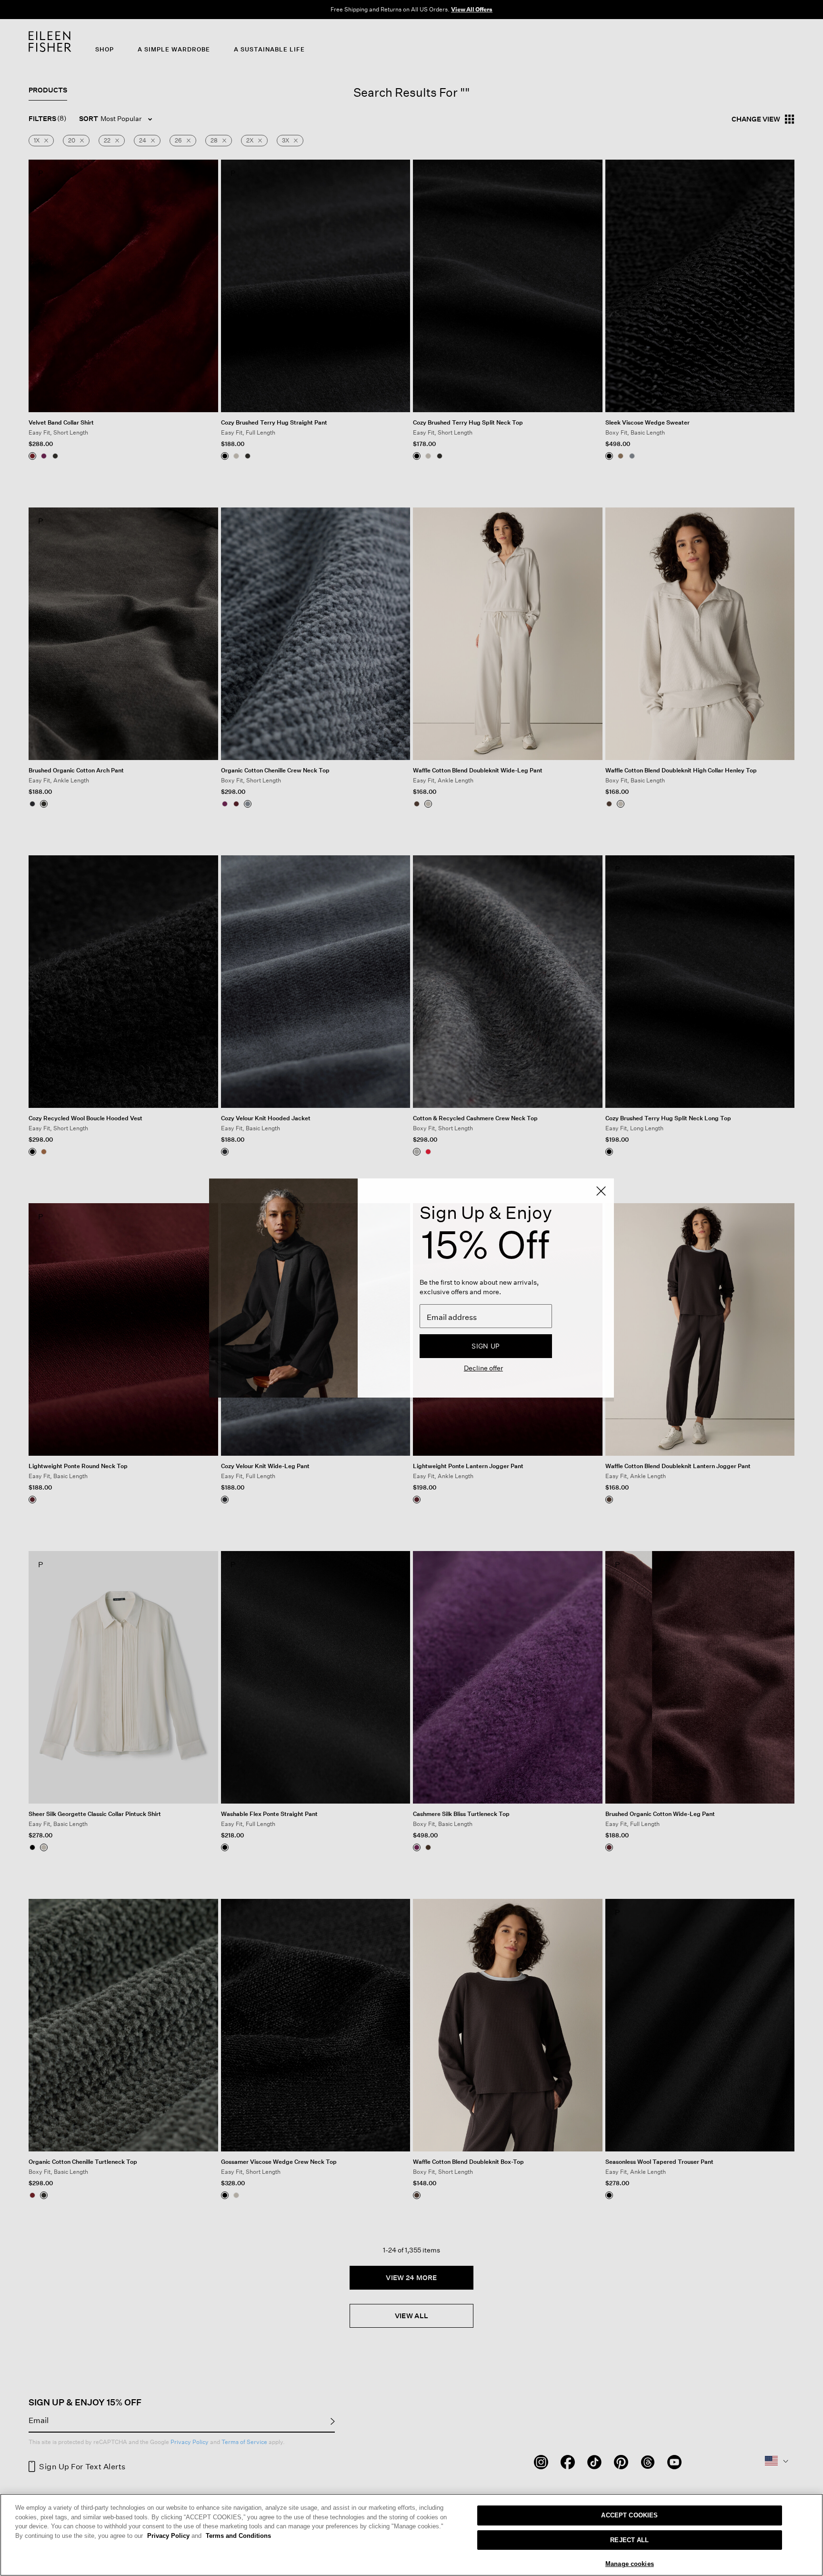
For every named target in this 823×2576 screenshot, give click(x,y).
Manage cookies (630, 2564)
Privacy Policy (174, 2536)
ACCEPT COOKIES (629, 2515)
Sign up (486, 1346)
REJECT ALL (629, 2540)
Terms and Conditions (238, 2536)
